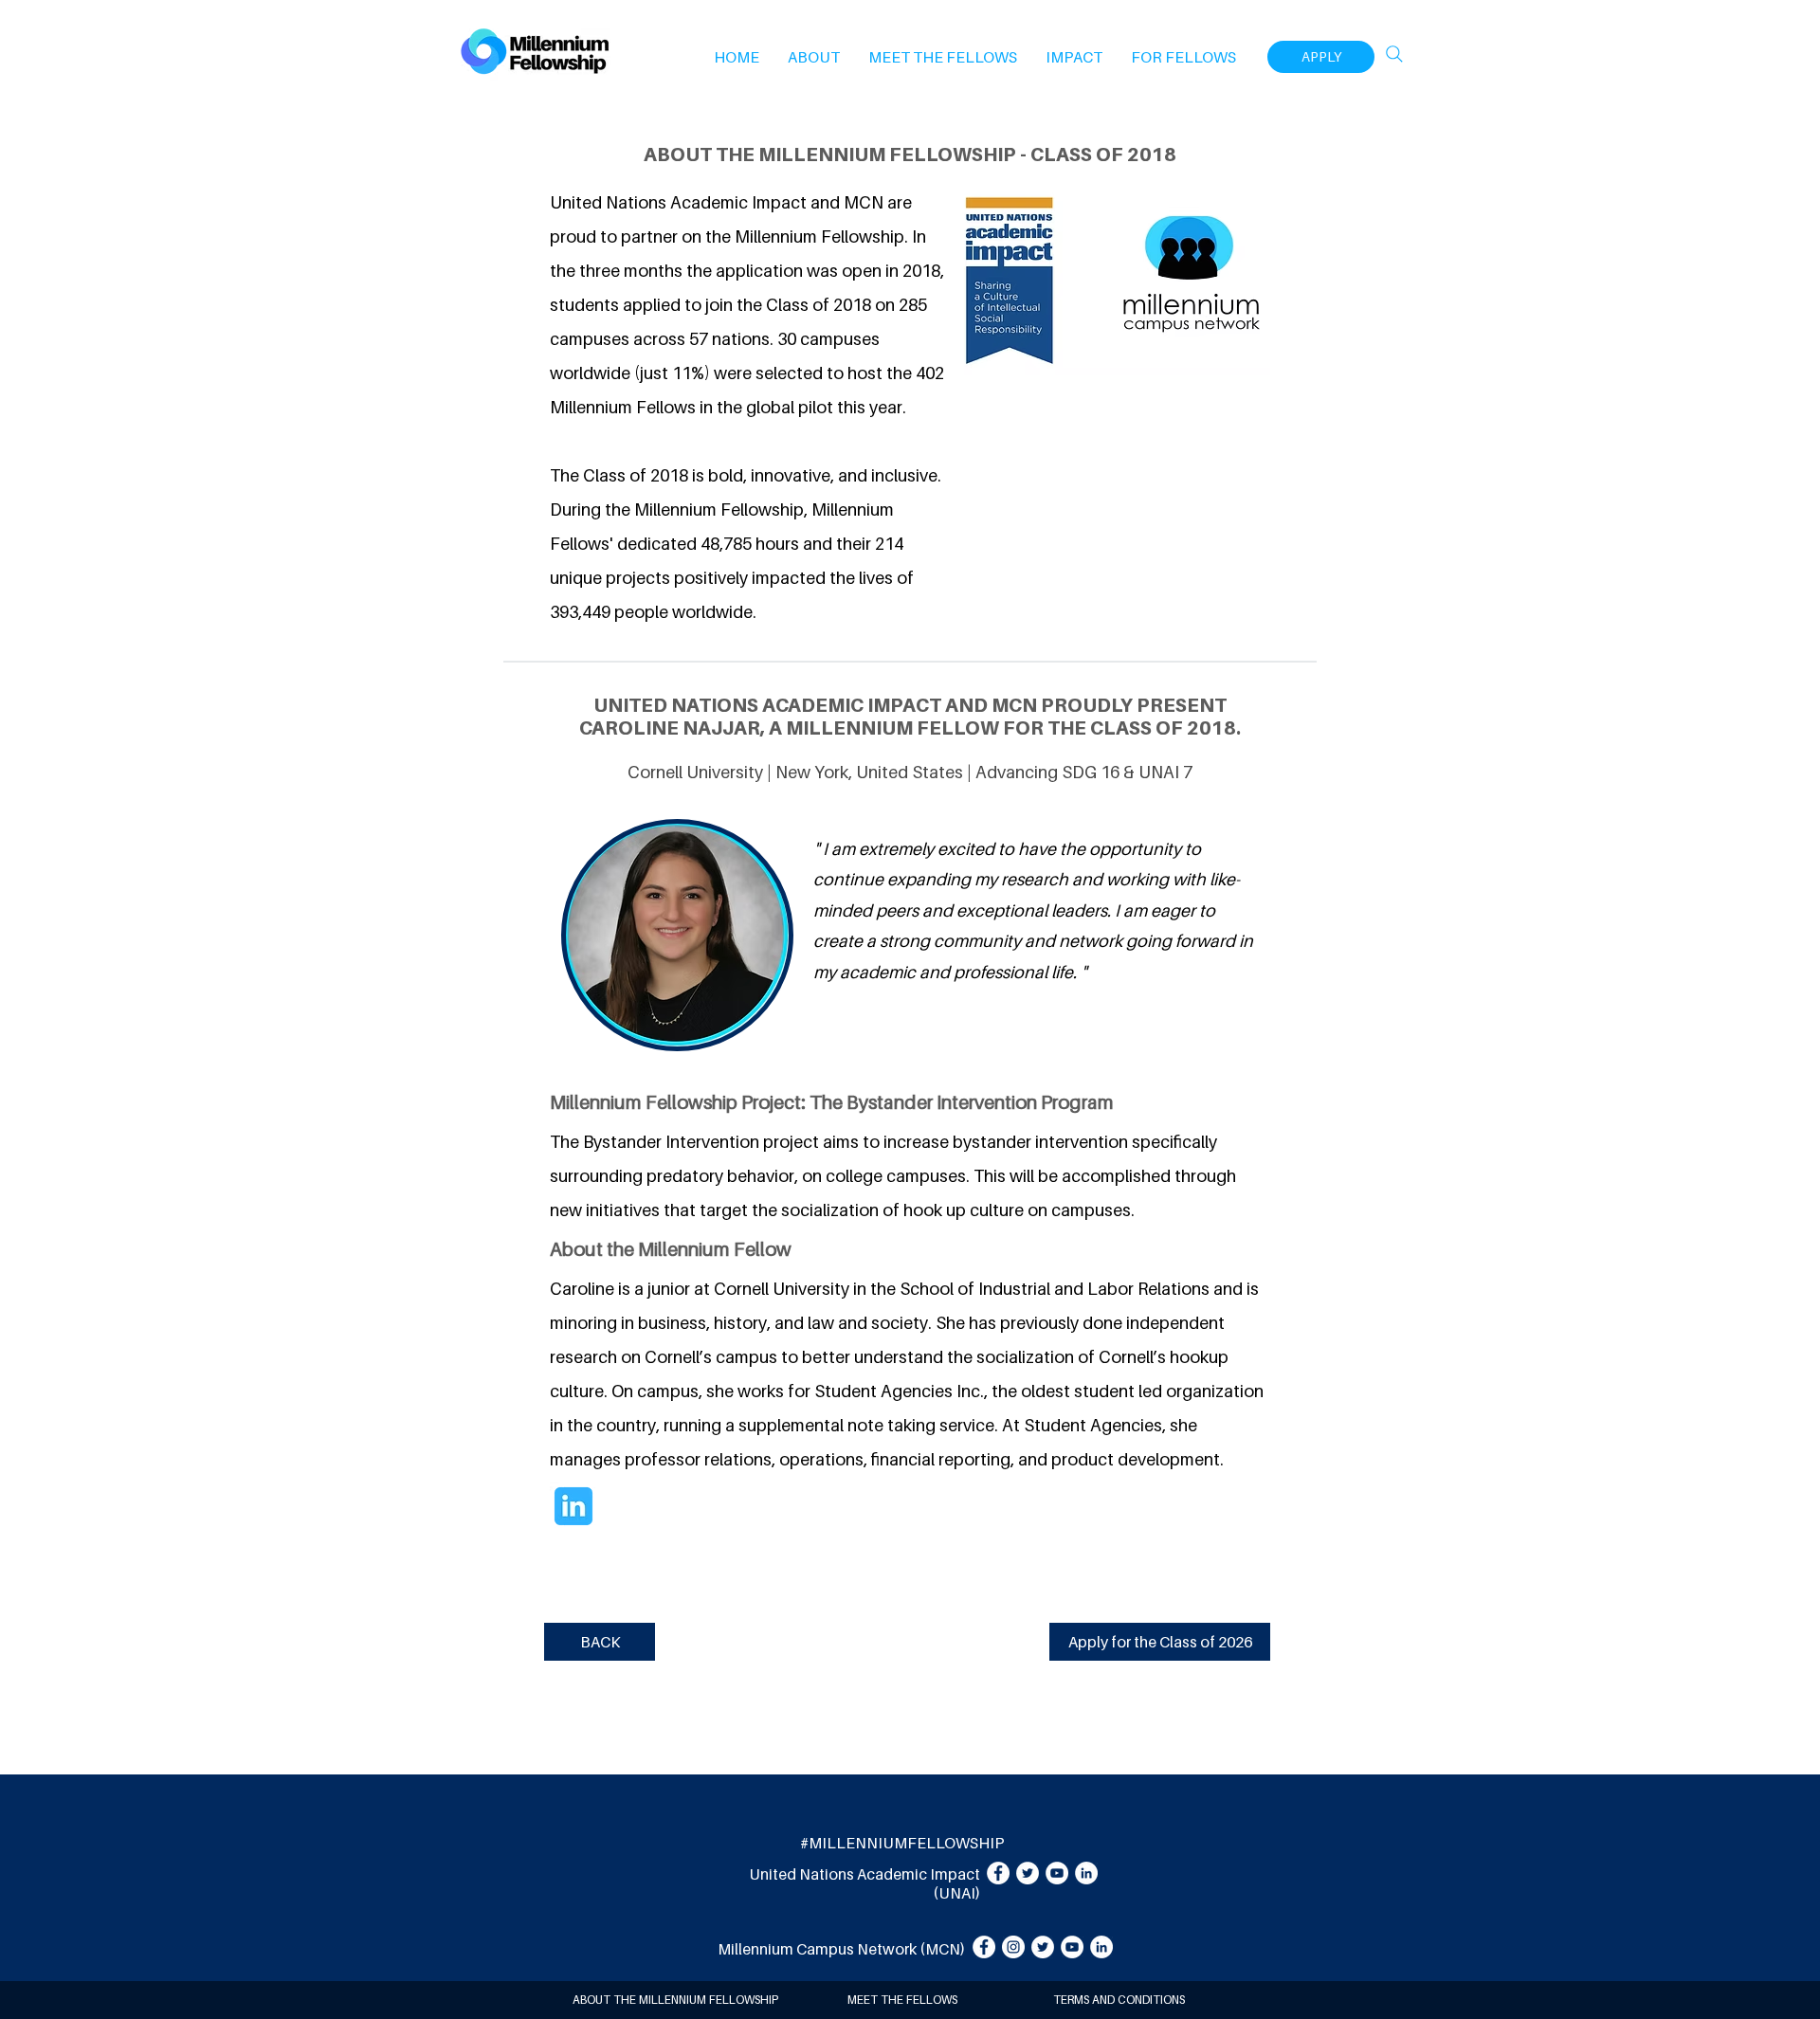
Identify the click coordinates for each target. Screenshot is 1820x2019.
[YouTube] (1057, 1873)
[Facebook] (998, 1873)
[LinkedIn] (1086, 1873)
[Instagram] (1013, 1947)
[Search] (1394, 54)
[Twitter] (1028, 1873)
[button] (814, 57)
